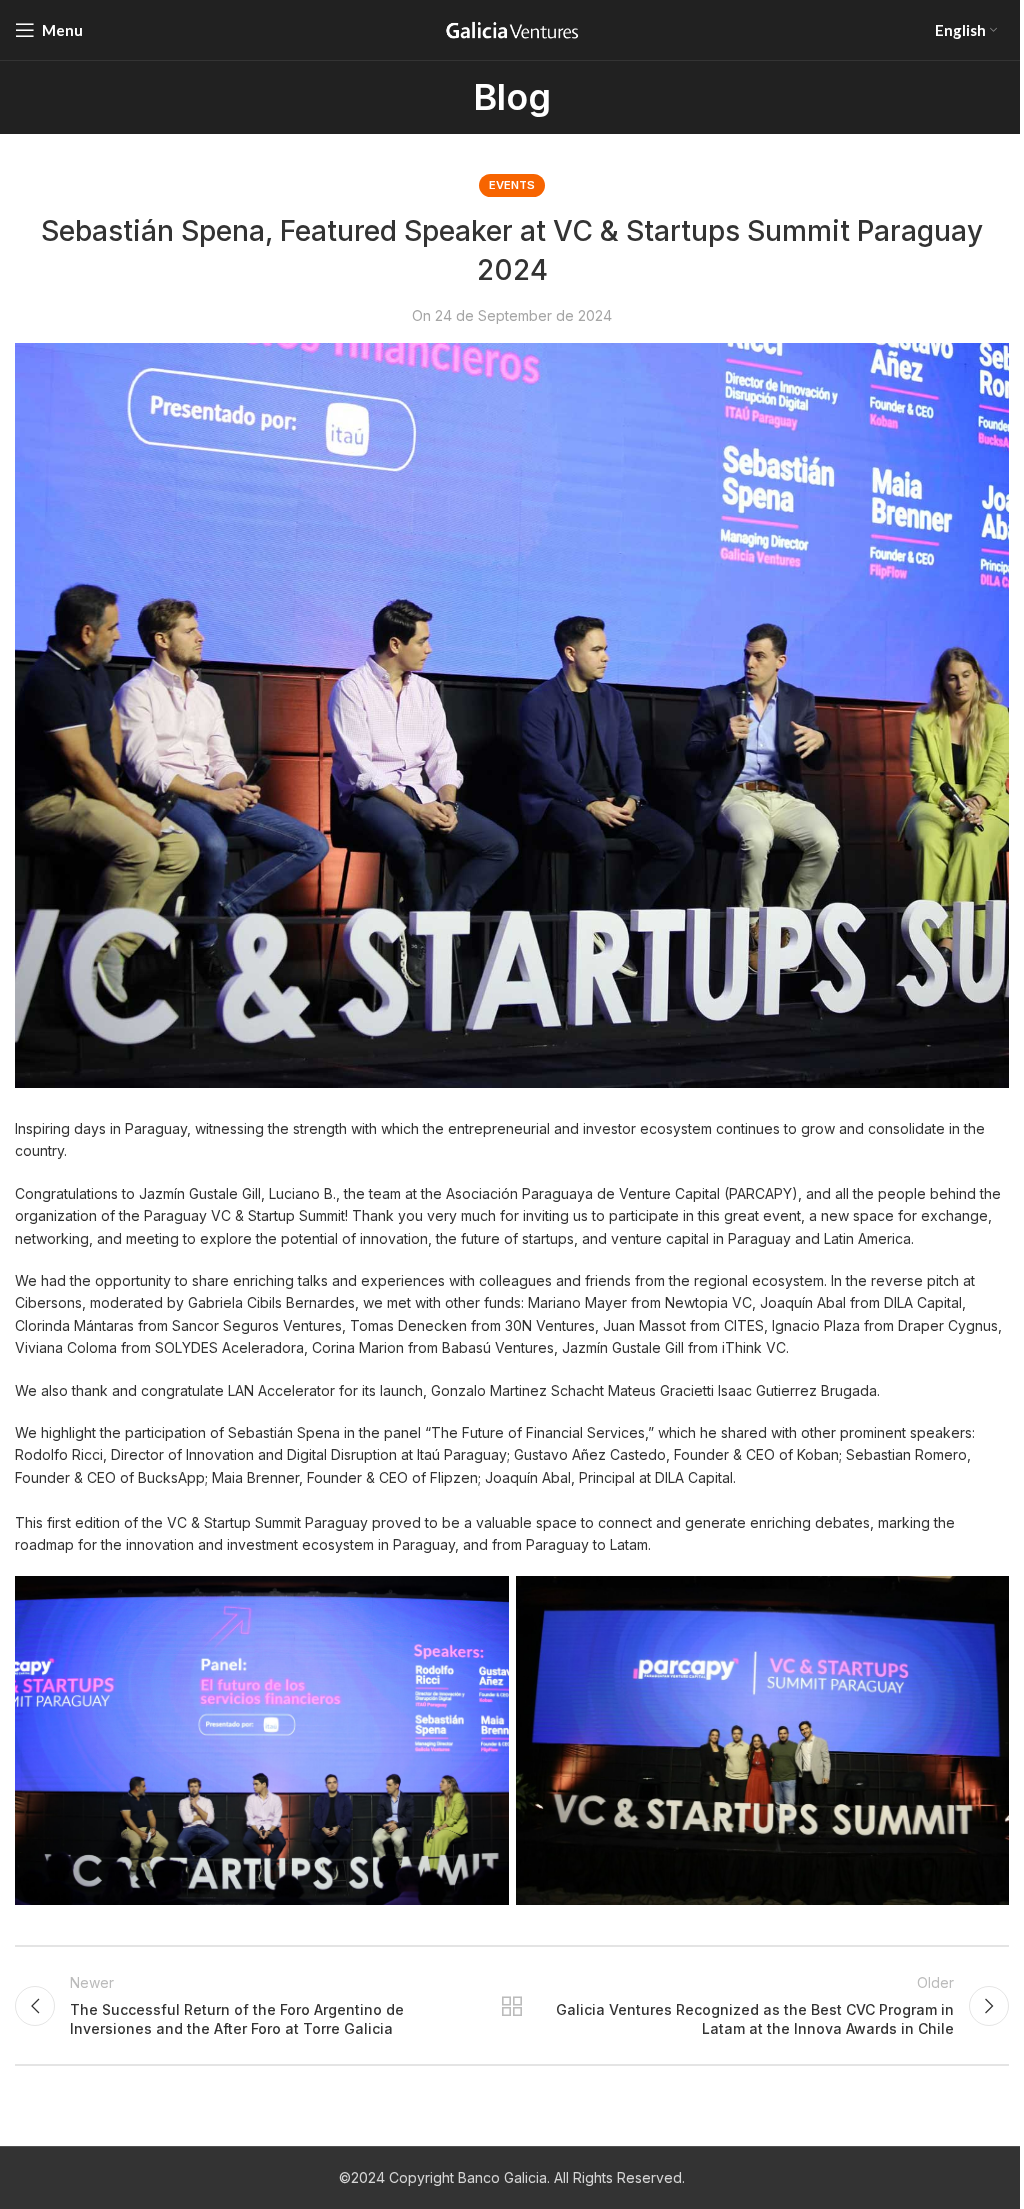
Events (512, 185)
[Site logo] (512, 28)
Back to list (512, 2006)
